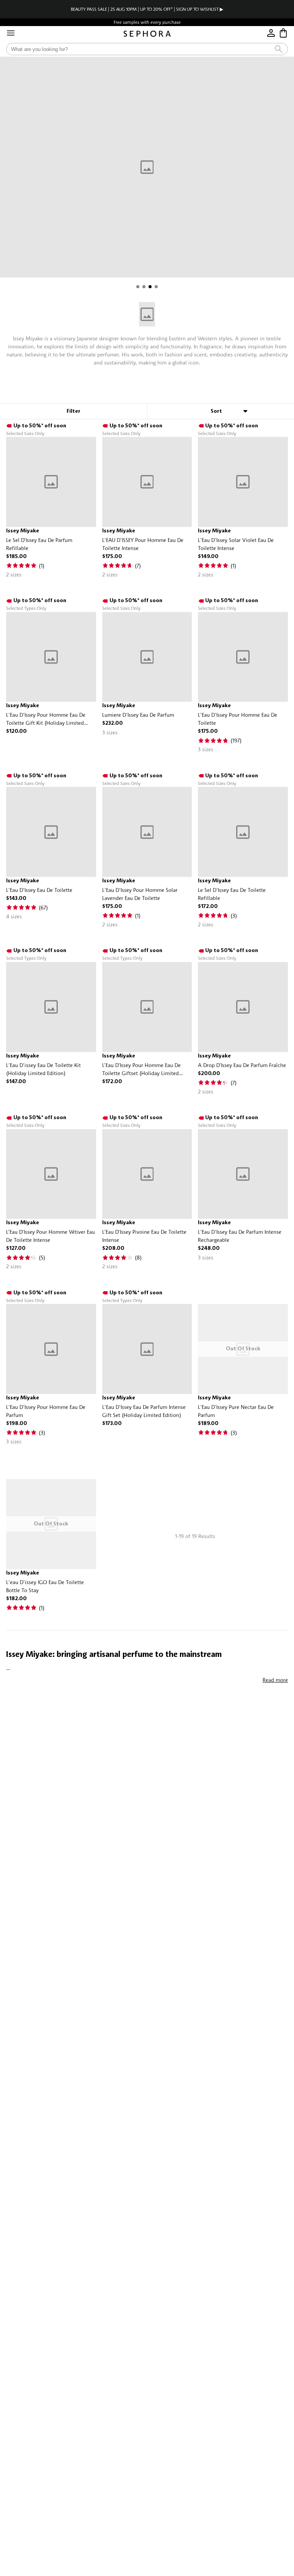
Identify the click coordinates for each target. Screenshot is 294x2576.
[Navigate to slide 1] (138, 287)
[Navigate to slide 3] (150, 287)
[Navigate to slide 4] (156, 287)
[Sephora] (147, 34)
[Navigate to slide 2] (144, 287)
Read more (275, 1680)
